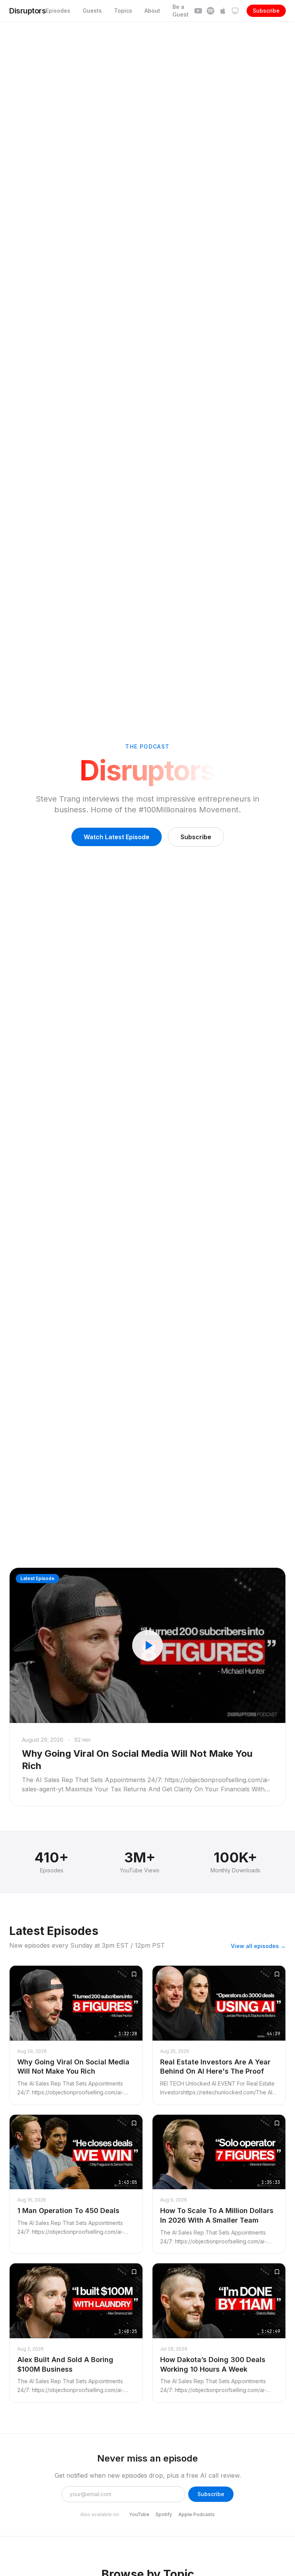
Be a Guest (181, 11)
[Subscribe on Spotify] (210, 11)
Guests (92, 11)
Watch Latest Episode (117, 837)
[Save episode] (134, 1974)
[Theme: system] (235, 11)
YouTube (139, 2514)
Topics (123, 11)
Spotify (164, 2514)
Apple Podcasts (196, 2514)
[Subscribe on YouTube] (198, 11)
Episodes (58, 11)
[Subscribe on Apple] (223, 11)
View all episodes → (258, 1946)
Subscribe (266, 11)
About (152, 11)
